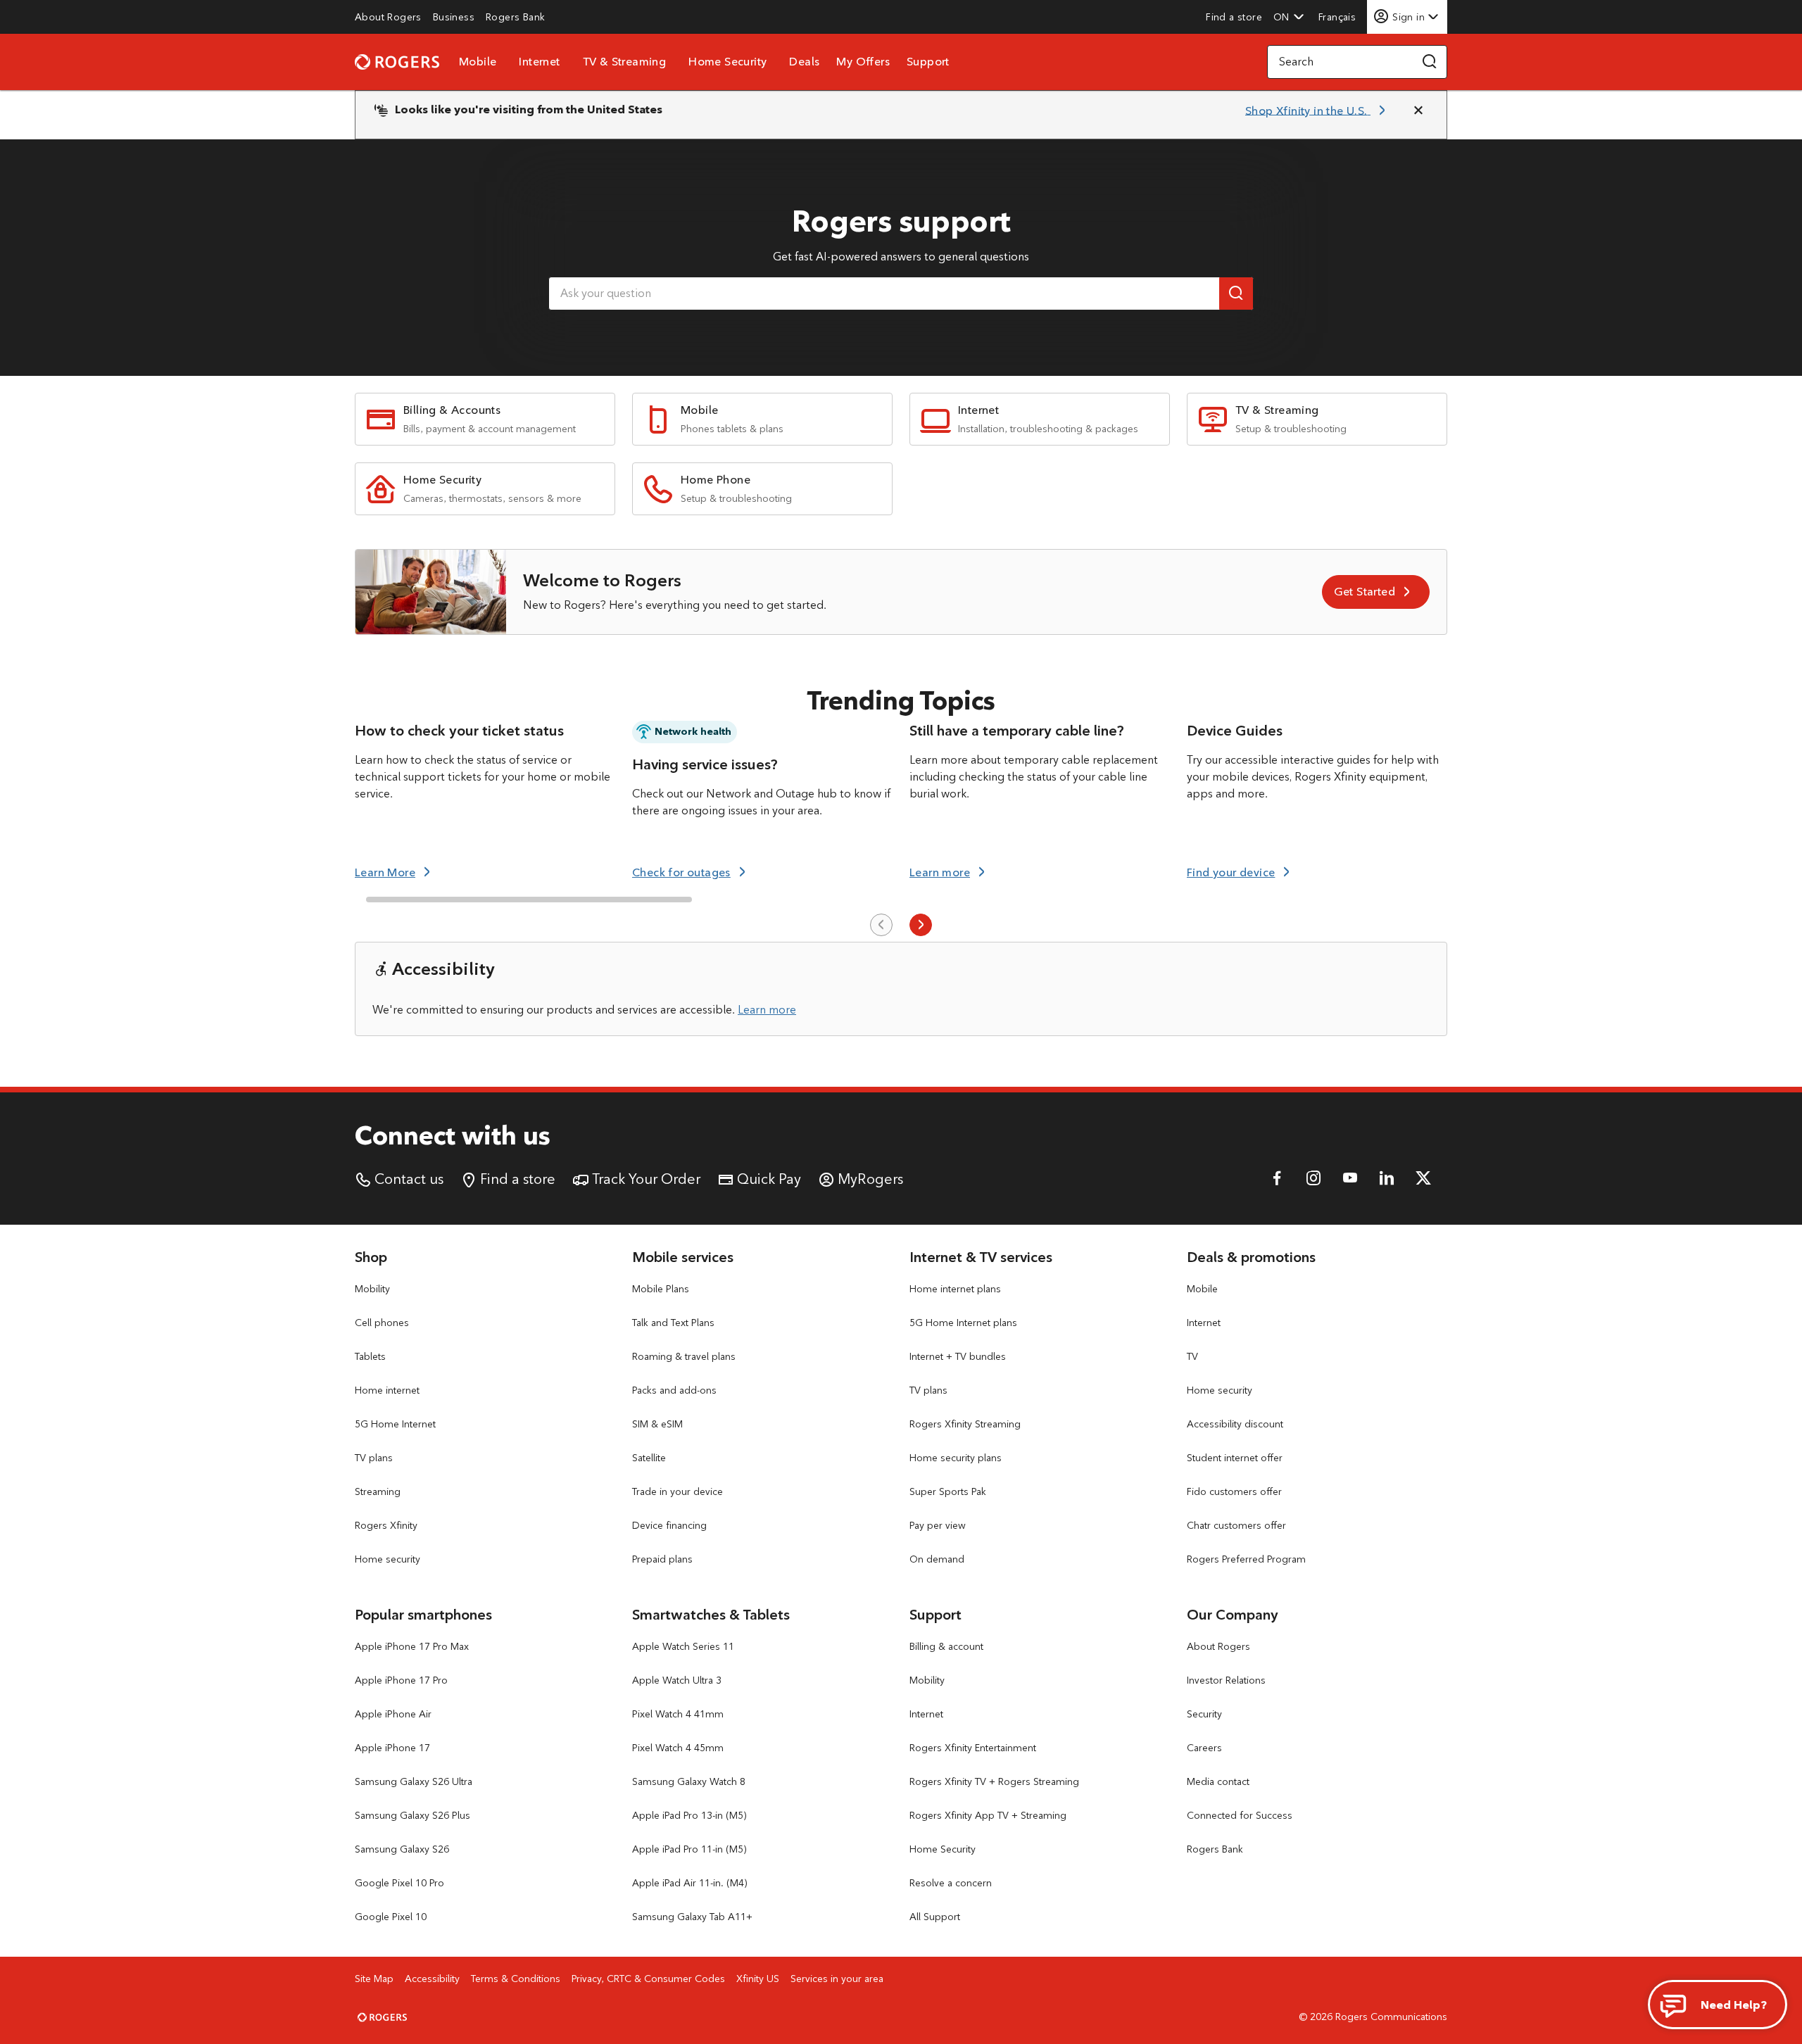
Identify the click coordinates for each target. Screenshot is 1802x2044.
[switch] (1338, 17)
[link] (388, 17)
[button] (1289, 17)
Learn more (767, 1010)
